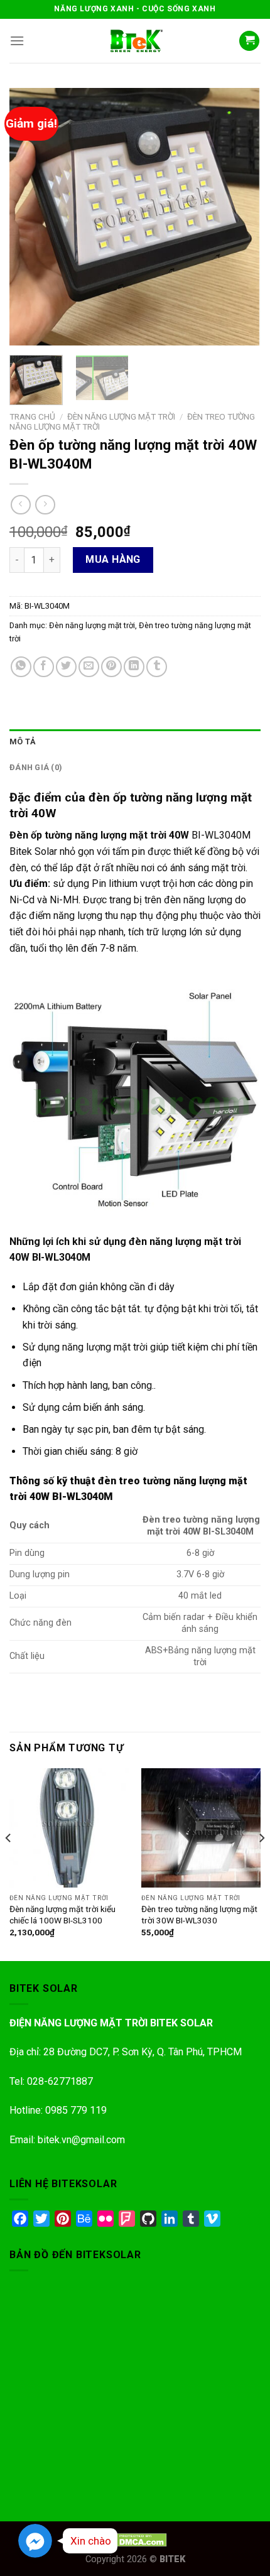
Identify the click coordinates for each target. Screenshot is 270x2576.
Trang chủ (32, 416)
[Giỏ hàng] (249, 41)
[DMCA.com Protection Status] (135, 2539)
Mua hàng (113, 559)
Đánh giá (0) (36, 767)
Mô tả (23, 742)
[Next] (240, 217)
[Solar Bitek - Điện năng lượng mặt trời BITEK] (135, 41)
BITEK (172, 2559)
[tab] (135, 742)
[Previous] (30, 217)
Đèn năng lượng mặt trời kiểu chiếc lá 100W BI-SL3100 (62, 1915)
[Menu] (17, 41)
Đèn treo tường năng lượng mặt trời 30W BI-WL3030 (199, 1915)
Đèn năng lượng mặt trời (121, 416)
